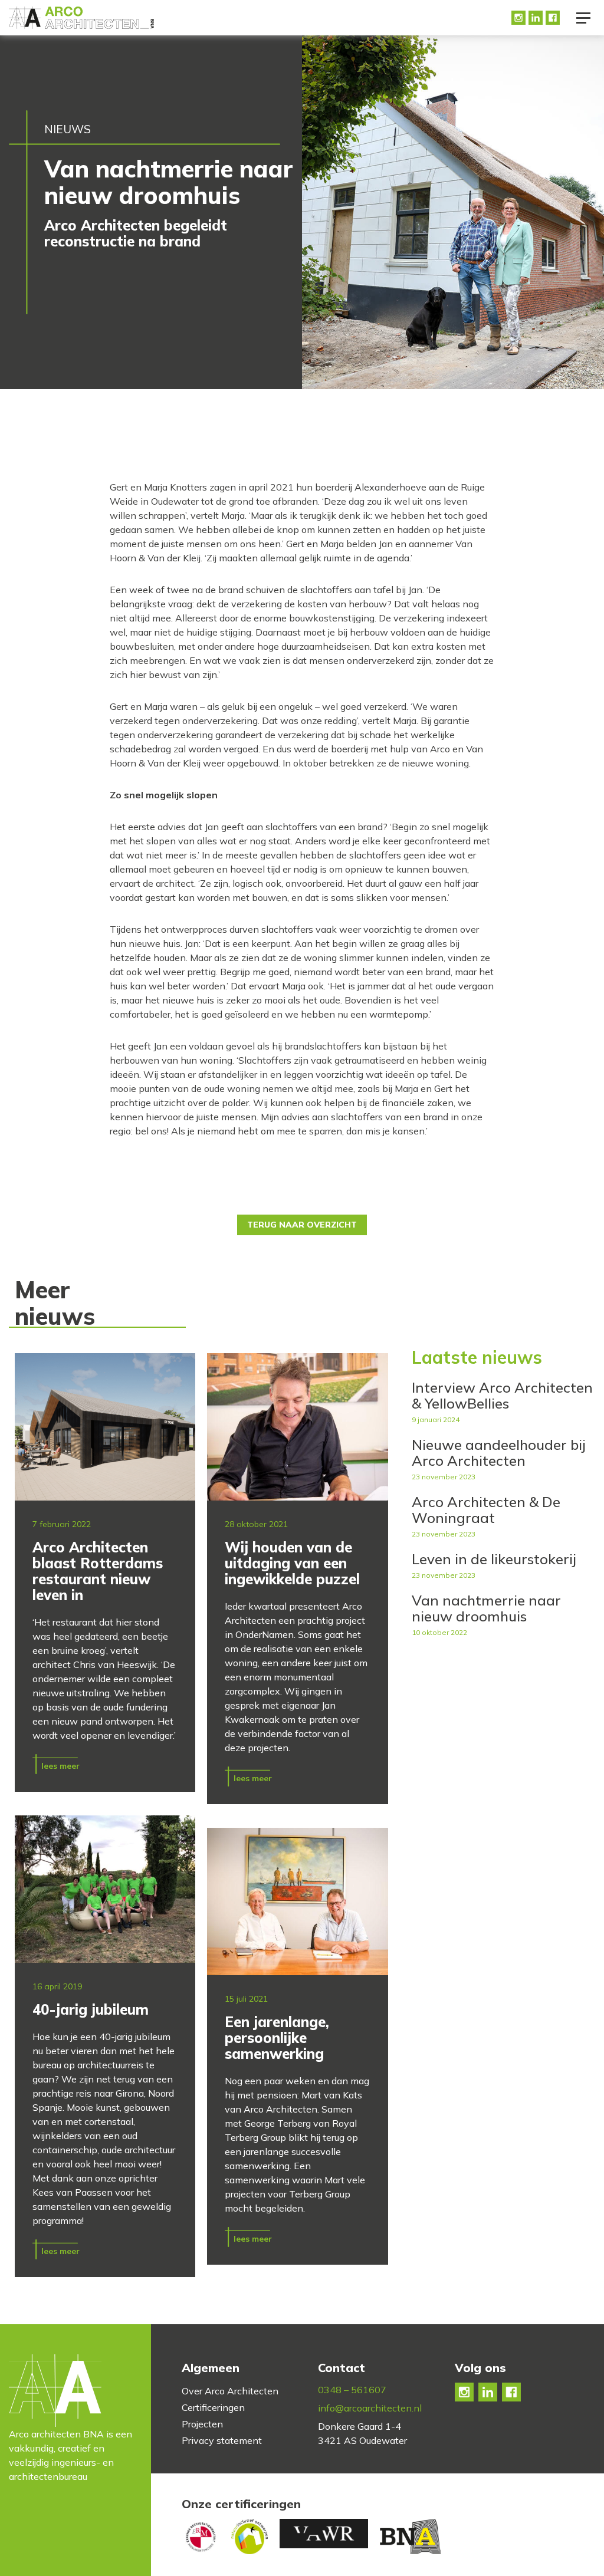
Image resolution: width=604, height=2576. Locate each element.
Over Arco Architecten (230, 2391)
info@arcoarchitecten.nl (370, 2408)
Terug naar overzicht (302, 1225)
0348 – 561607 (352, 2390)
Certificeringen (213, 2407)
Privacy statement (222, 2440)
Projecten (202, 2424)
